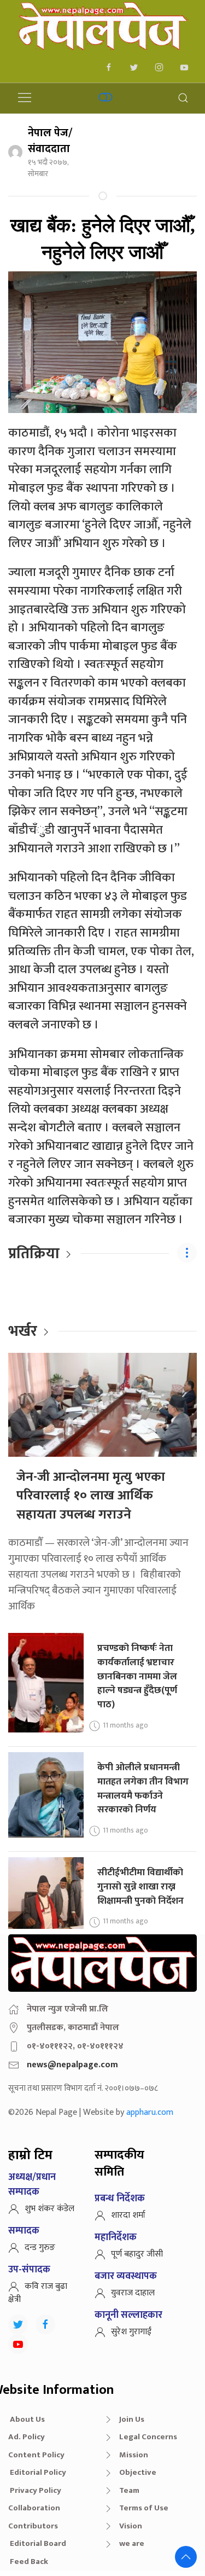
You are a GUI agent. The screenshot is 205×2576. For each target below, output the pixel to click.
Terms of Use (144, 2508)
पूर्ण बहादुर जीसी (137, 2254)
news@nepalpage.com (72, 2065)
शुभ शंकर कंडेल (49, 2209)
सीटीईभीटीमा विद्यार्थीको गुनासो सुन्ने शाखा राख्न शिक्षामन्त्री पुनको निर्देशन (140, 1886)
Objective (138, 2472)
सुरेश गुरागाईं (131, 2332)
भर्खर (23, 1331)
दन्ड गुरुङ (40, 2248)
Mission (134, 2455)
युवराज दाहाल (133, 2293)
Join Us (132, 2419)
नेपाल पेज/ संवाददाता (50, 141)
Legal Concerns (148, 2437)
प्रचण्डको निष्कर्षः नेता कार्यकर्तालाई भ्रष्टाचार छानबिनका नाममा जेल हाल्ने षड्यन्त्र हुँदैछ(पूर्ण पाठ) (137, 1676)
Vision (131, 2526)
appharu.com (150, 2112)
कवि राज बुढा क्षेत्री (38, 2293)
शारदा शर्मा (128, 2215)
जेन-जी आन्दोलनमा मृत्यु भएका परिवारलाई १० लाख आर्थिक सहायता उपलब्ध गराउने (91, 1496)
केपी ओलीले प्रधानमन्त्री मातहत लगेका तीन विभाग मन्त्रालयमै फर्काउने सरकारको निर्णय (143, 1788)
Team (129, 2490)
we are (132, 2543)
